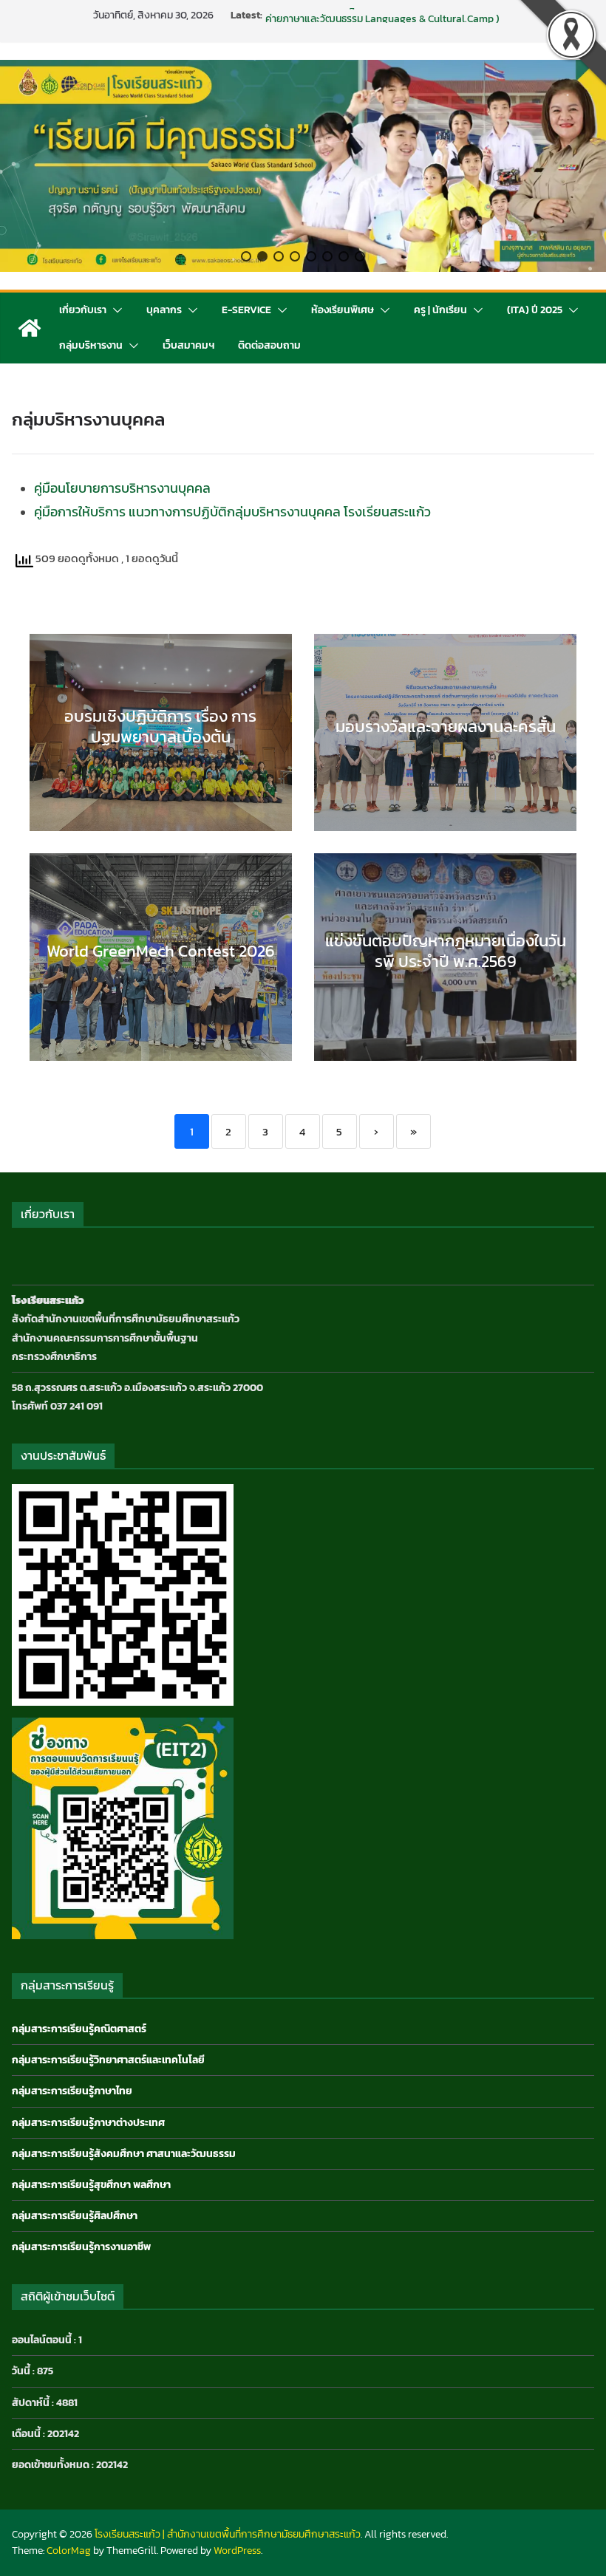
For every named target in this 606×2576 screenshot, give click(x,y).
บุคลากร (164, 310)
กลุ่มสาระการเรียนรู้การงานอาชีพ (81, 2247)
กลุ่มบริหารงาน (91, 345)
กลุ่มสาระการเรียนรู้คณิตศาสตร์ (79, 2029)
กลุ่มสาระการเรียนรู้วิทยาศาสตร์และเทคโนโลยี (108, 2060)
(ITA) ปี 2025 (535, 310)
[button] (246, 256)
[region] (303, 166)
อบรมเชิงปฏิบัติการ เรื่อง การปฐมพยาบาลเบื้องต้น (160, 727)
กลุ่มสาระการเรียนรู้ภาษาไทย (72, 2091)
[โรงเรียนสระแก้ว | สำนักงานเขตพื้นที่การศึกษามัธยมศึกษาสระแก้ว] (30, 328)
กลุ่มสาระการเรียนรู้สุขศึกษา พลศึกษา (91, 2185)
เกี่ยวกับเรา (83, 310)
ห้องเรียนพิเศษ (343, 310)
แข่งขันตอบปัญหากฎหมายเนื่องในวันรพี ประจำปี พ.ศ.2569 (387, 15)
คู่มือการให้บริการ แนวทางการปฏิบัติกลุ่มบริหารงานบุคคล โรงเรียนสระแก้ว (232, 512)
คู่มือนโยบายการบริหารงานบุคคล (122, 488)
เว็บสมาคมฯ (188, 345)
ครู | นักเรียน (440, 310)
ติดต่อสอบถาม (269, 345)
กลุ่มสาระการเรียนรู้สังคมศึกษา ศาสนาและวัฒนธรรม (124, 2154)
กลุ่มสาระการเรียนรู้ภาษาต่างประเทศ (88, 2123)
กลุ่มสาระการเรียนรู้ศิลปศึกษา (75, 2216)
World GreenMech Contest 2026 (161, 951)
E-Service (246, 310)
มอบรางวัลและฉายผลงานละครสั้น (446, 727)
